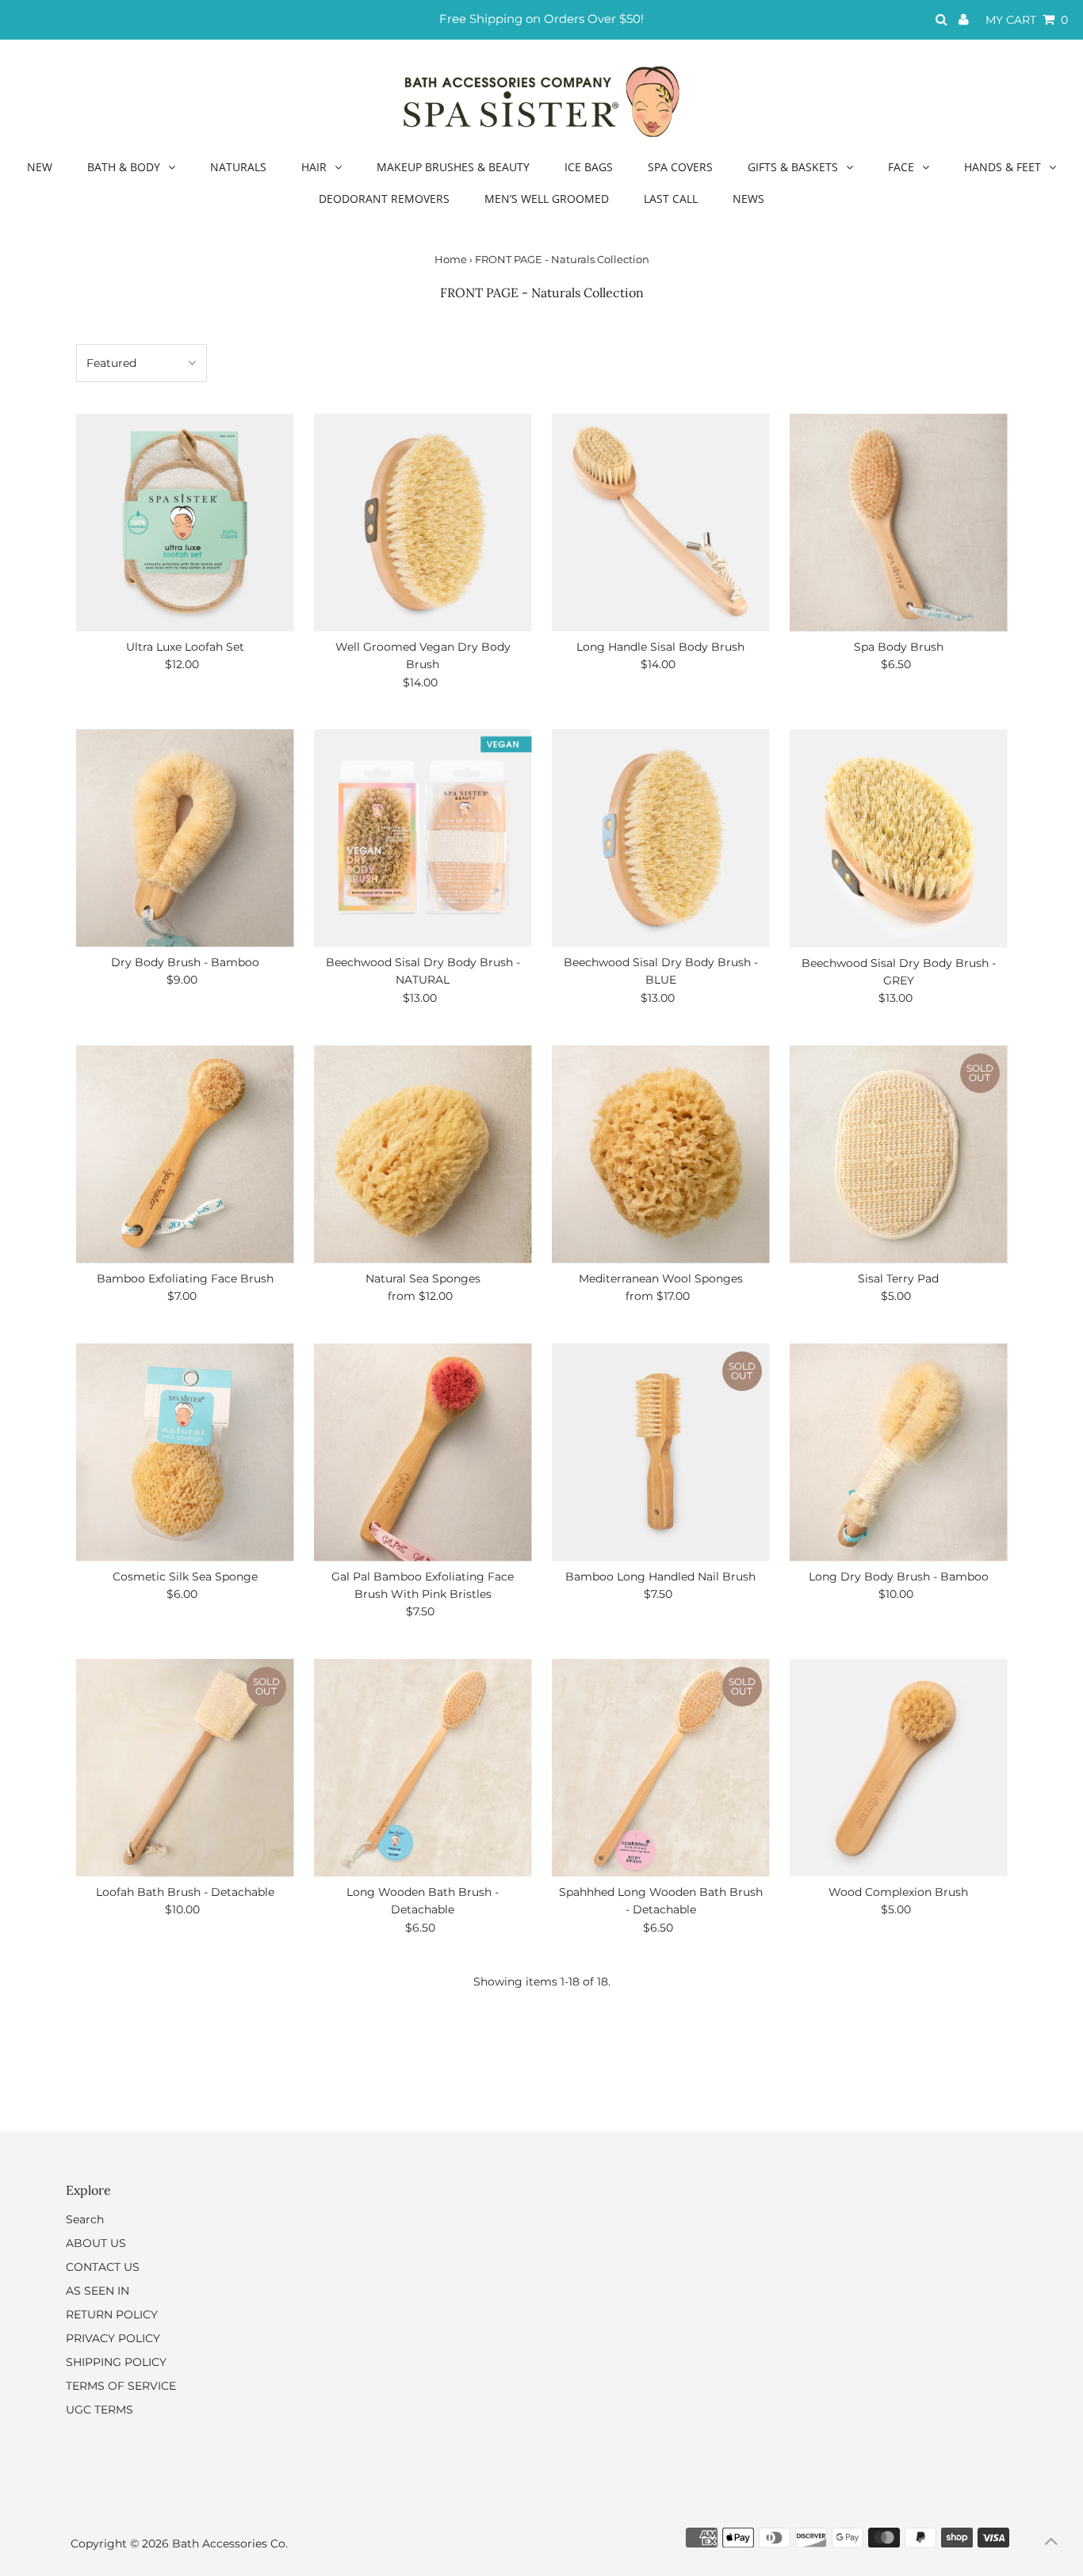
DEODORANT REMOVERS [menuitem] (384, 199)
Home (451, 259)
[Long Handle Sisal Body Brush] (661, 523)
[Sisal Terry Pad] (899, 1154)
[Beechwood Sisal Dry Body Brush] (423, 838)
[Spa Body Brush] (899, 523)
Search (85, 2219)
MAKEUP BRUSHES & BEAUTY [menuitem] (453, 167)
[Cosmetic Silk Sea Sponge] (185, 1452)
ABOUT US (96, 2243)
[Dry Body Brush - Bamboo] (185, 838)
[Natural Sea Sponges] (423, 1154)
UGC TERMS (99, 2410)
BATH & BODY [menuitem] (124, 167)
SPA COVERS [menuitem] (680, 167)
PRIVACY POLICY (113, 2338)
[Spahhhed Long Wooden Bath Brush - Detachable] (661, 1768)
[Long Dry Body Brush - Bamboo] (899, 1452)
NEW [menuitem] (40, 167)
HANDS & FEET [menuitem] (1003, 167)
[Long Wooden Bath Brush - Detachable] (423, 1768)
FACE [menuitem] (901, 167)
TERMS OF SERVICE (121, 2386)
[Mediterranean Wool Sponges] (661, 1154)
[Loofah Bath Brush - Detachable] (185, 1768)
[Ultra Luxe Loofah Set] (185, 523)
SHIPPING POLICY (116, 2362)
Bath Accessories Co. (230, 2544)
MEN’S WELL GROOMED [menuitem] (547, 199)
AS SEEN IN (98, 2291)
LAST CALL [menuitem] (671, 199)
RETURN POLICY (112, 2314)
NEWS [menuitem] (748, 199)
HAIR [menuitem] (314, 167)
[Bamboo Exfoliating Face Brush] (185, 1154)
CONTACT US (103, 2267)
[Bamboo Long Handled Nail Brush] (661, 1452)
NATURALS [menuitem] (238, 167)
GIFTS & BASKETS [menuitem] (793, 167)
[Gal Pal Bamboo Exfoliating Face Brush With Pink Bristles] (423, 1452)
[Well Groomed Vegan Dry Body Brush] (423, 523)
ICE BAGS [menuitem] (589, 167)
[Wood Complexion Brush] (899, 1768)
